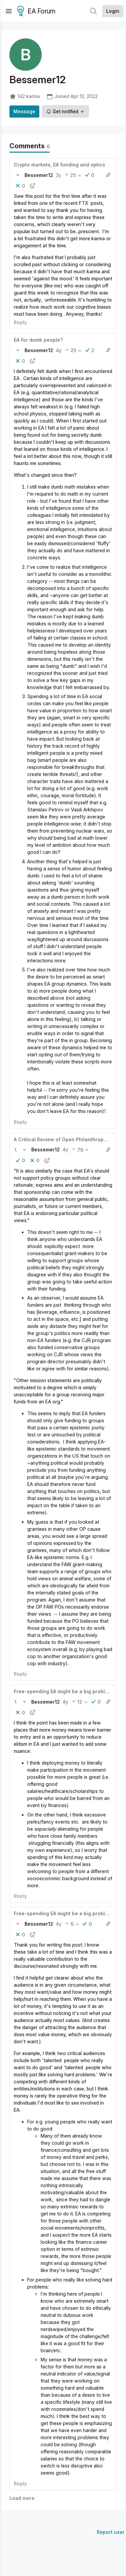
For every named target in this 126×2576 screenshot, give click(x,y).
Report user (111, 2532)
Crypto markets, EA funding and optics (59, 165)
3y (58, 175)
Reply (20, 322)
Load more (22, 2498)
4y (59, 350)
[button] (18, 175)
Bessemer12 (39, 175)
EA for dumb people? (38, 340)
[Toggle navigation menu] (9, 11)
